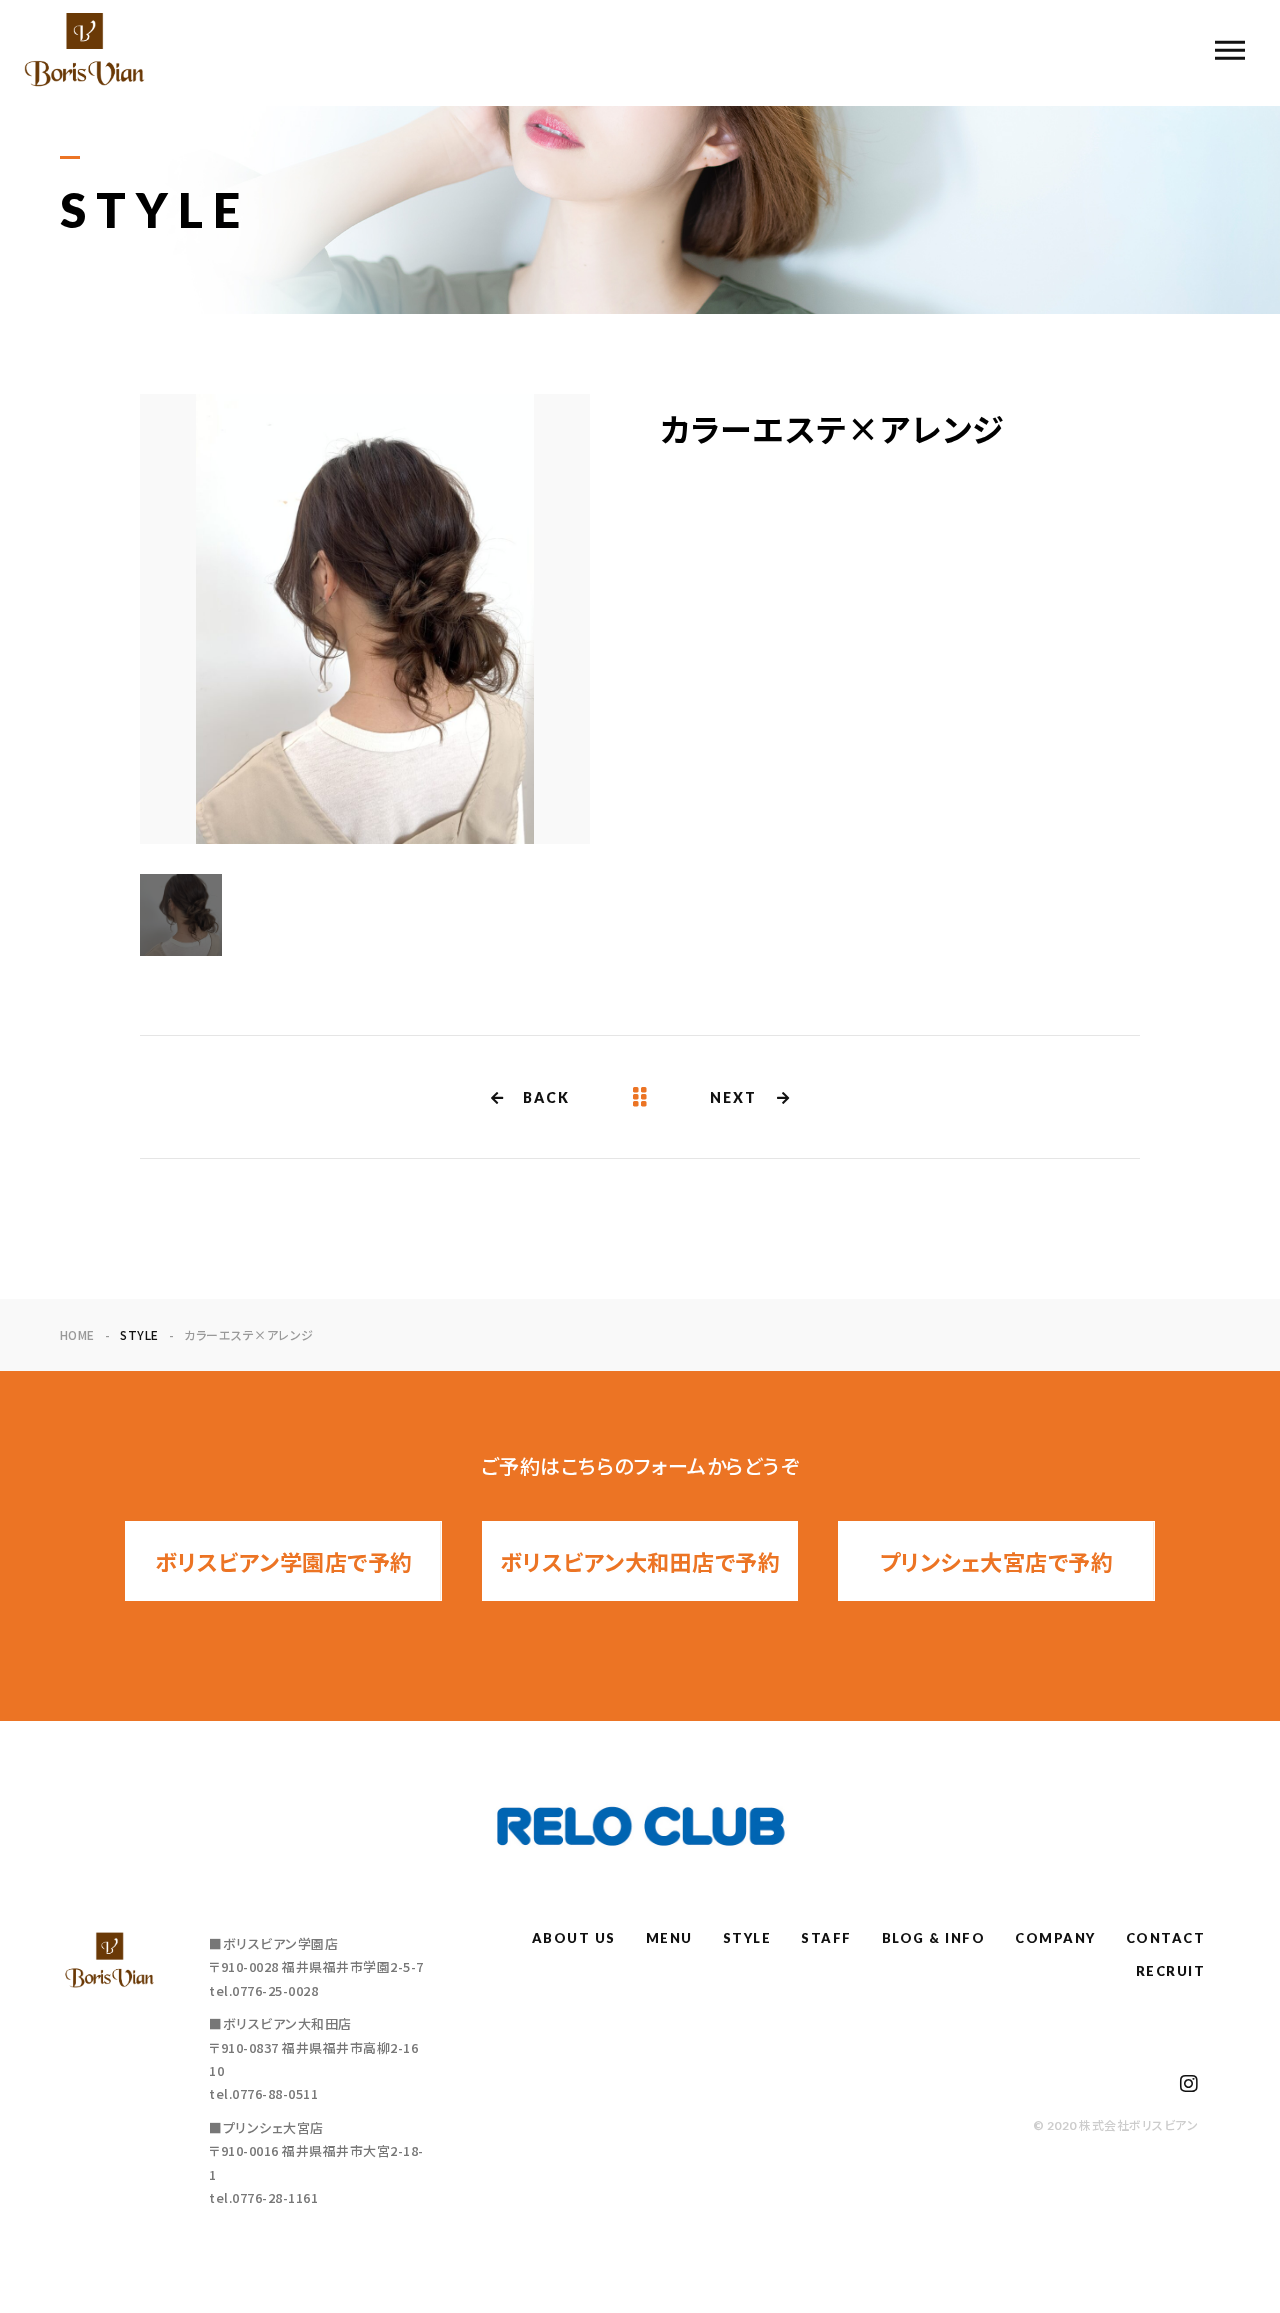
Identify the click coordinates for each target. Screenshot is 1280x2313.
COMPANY (1055, 1938)
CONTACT (1166, 1938)
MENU (669, 1938)
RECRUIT (1171, 1971)
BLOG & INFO (934, 1938)
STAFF (826, 1938)
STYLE (747, 1938)
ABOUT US (574, 1938)
